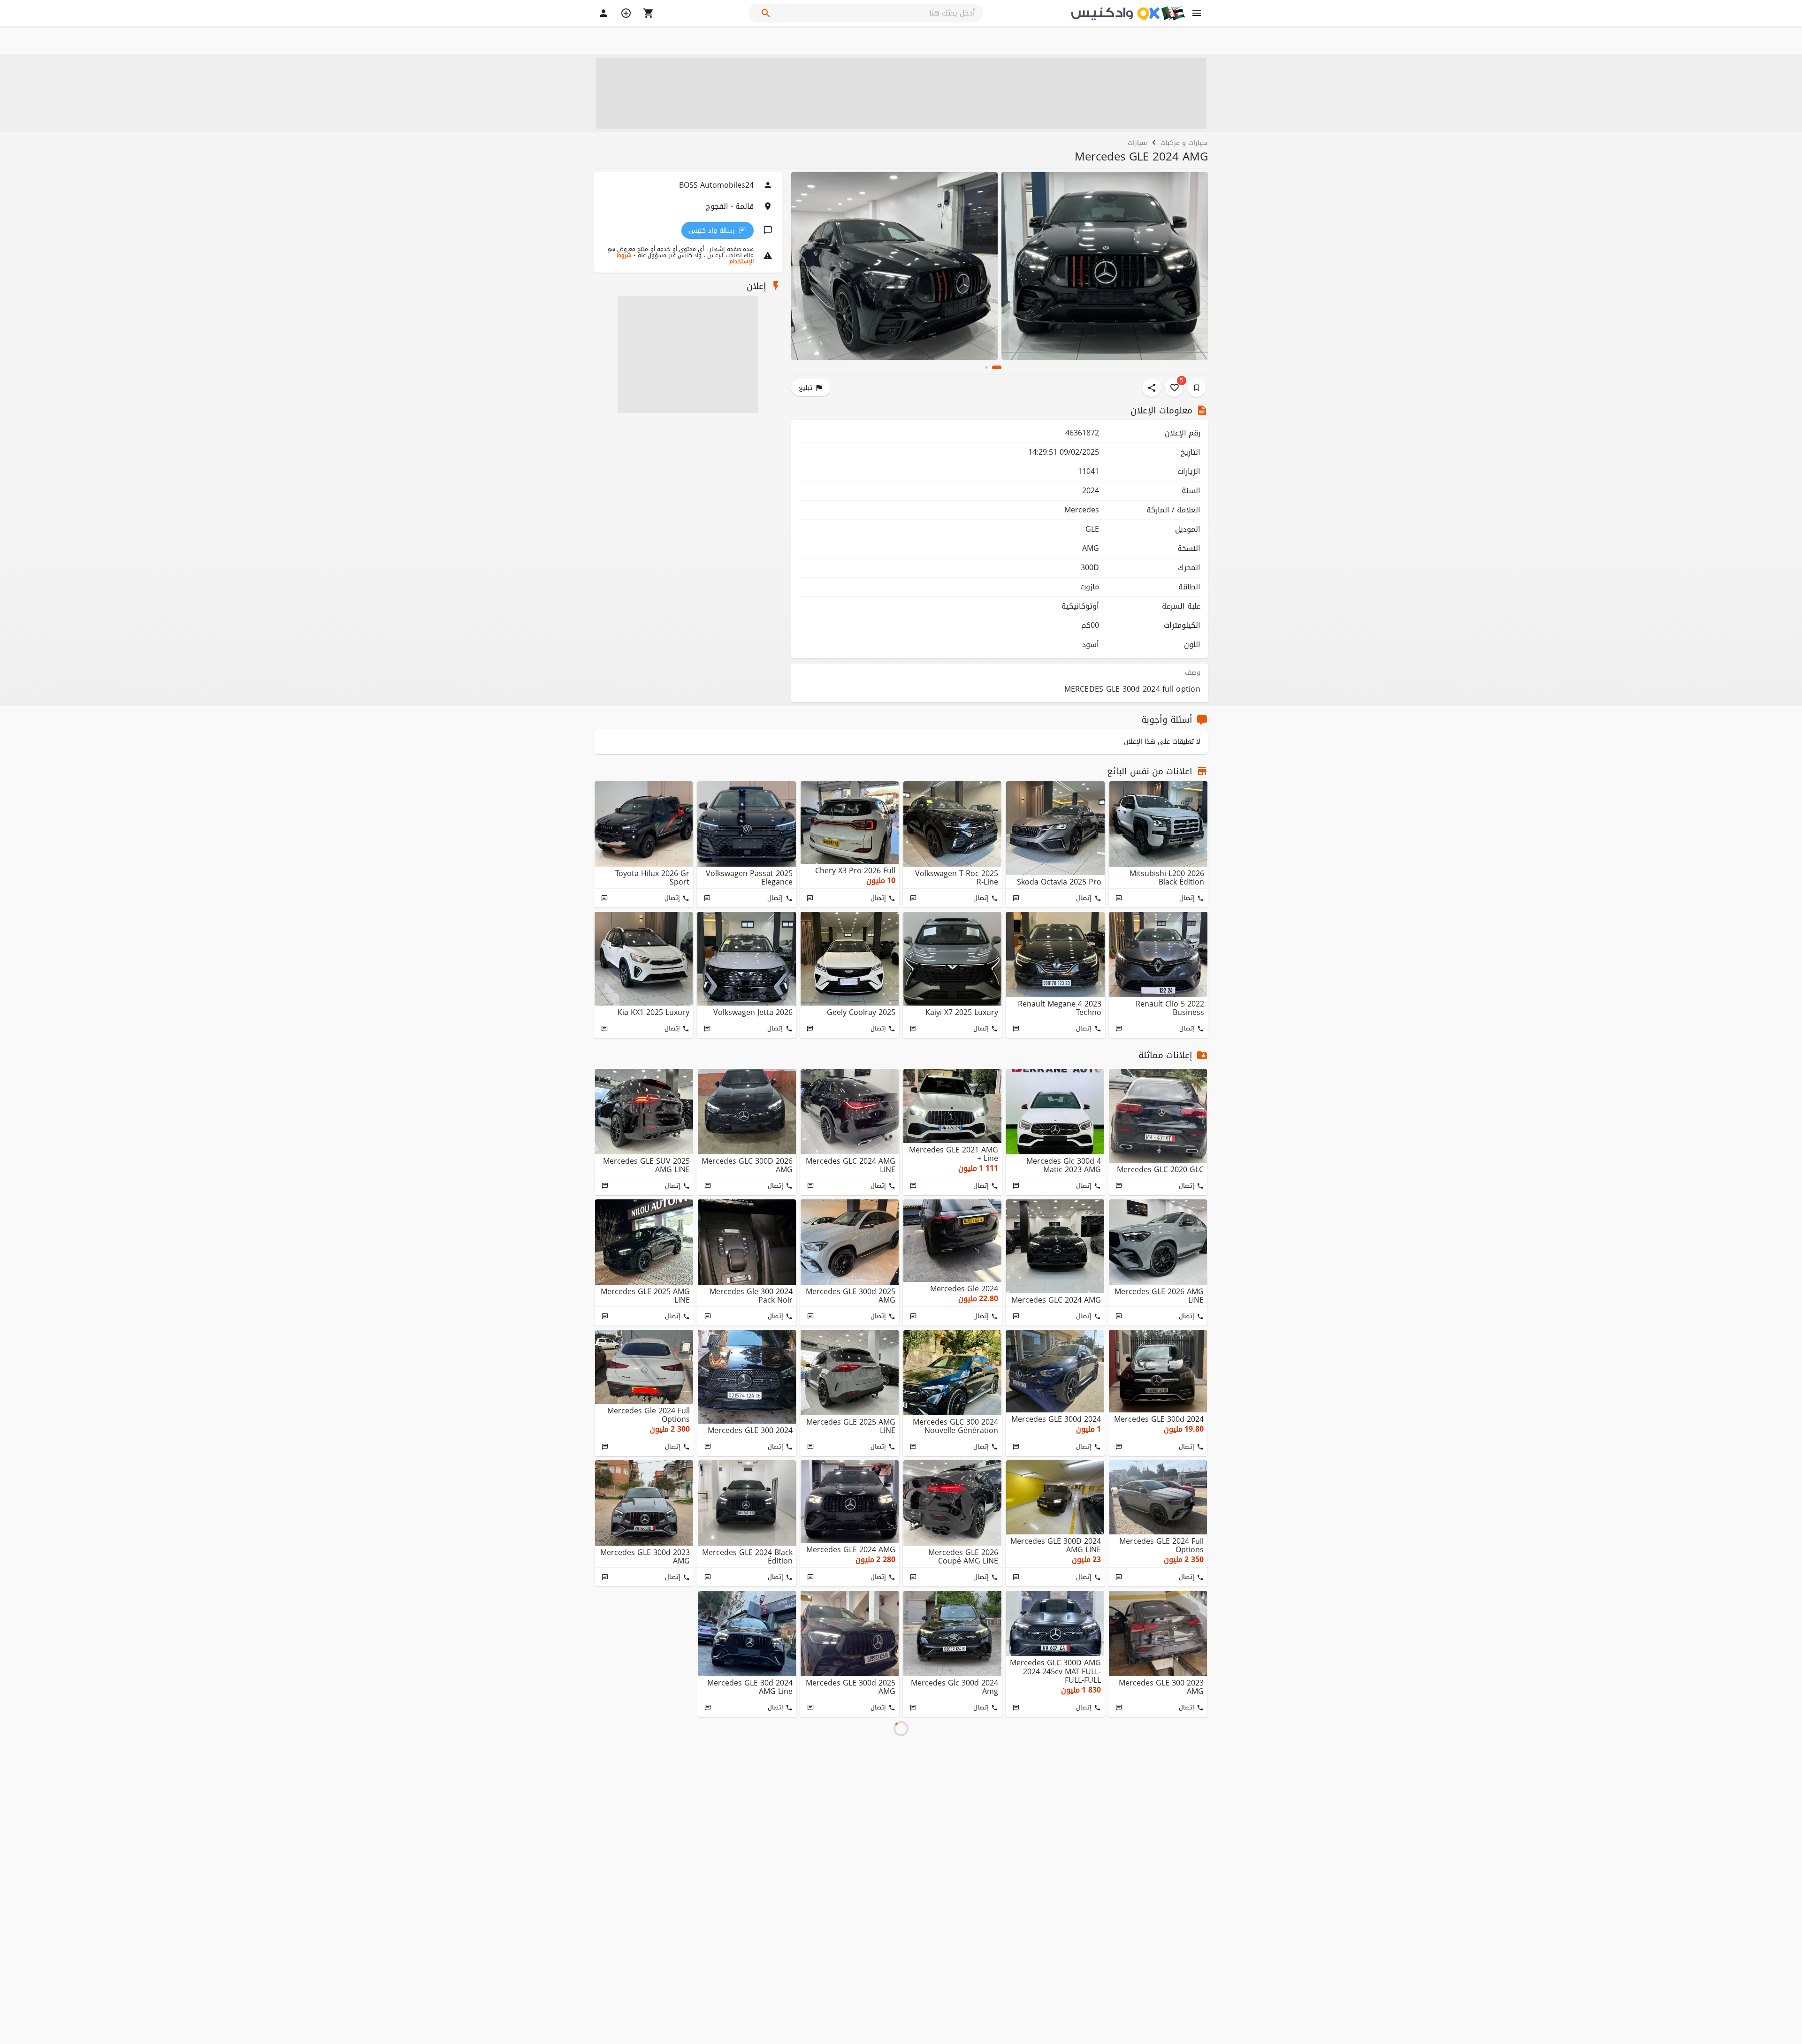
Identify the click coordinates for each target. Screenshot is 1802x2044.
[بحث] (766, 13)
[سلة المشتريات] (649, 13)
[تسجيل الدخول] (603, 13)
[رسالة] (1119, 898)
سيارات (1137, 142)
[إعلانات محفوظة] (1197, 388)
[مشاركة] (1152, 388)
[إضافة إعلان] (626, 13)
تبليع (806, 388)
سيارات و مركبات (1184, 142)
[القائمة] (1197, 13)
